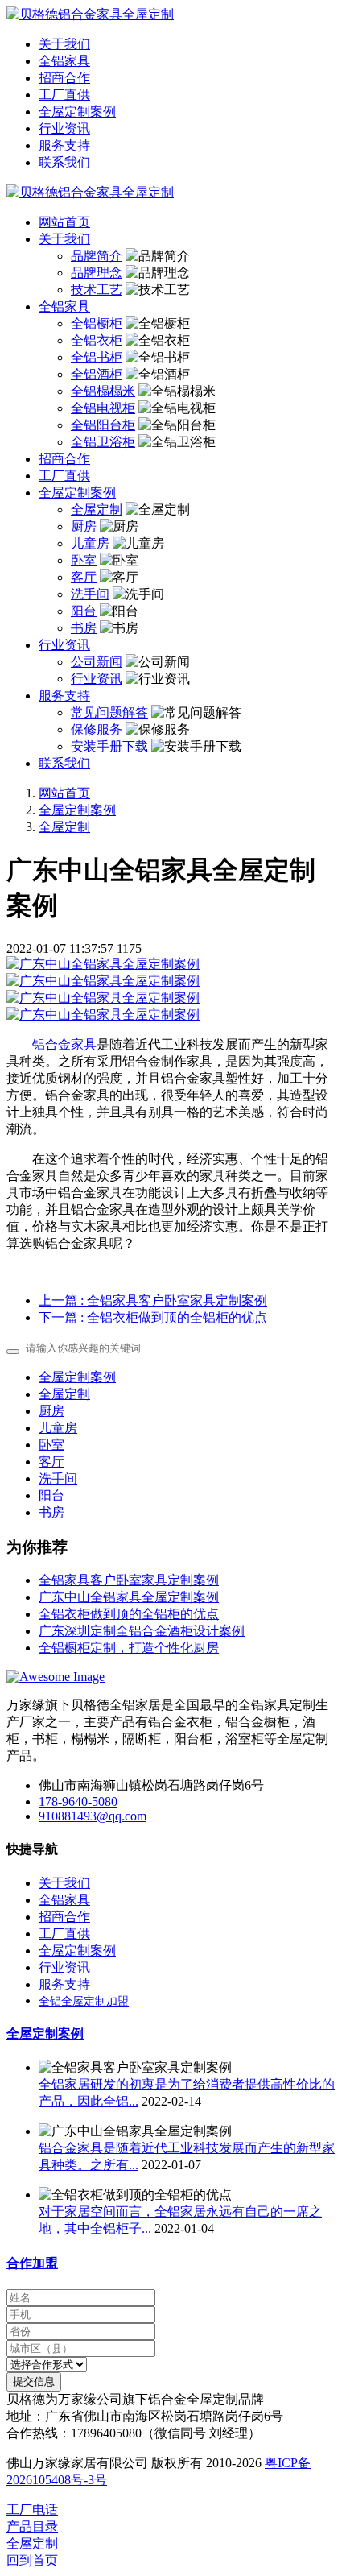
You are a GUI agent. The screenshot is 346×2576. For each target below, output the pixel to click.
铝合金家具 (64, 1044)
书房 (51, 1512)
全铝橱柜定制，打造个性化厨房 (129, 1648)
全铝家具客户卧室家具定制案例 (129, 1580)
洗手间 (58, 1479)
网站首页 (64, 222)
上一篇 (153, 1300)
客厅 (51, 1462)
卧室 (51, 1445)
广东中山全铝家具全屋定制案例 (129, 1597)
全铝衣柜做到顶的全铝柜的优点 (129, 1614)
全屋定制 (64, 827)
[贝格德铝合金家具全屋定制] (173, 15)
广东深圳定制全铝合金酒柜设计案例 (142, 1631)
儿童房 (58, 1428)
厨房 (51, 1411)
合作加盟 (32, 2263)
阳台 (51, 1495)
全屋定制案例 (77, 810)
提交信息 (34, 2381)
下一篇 (153, 1317)
